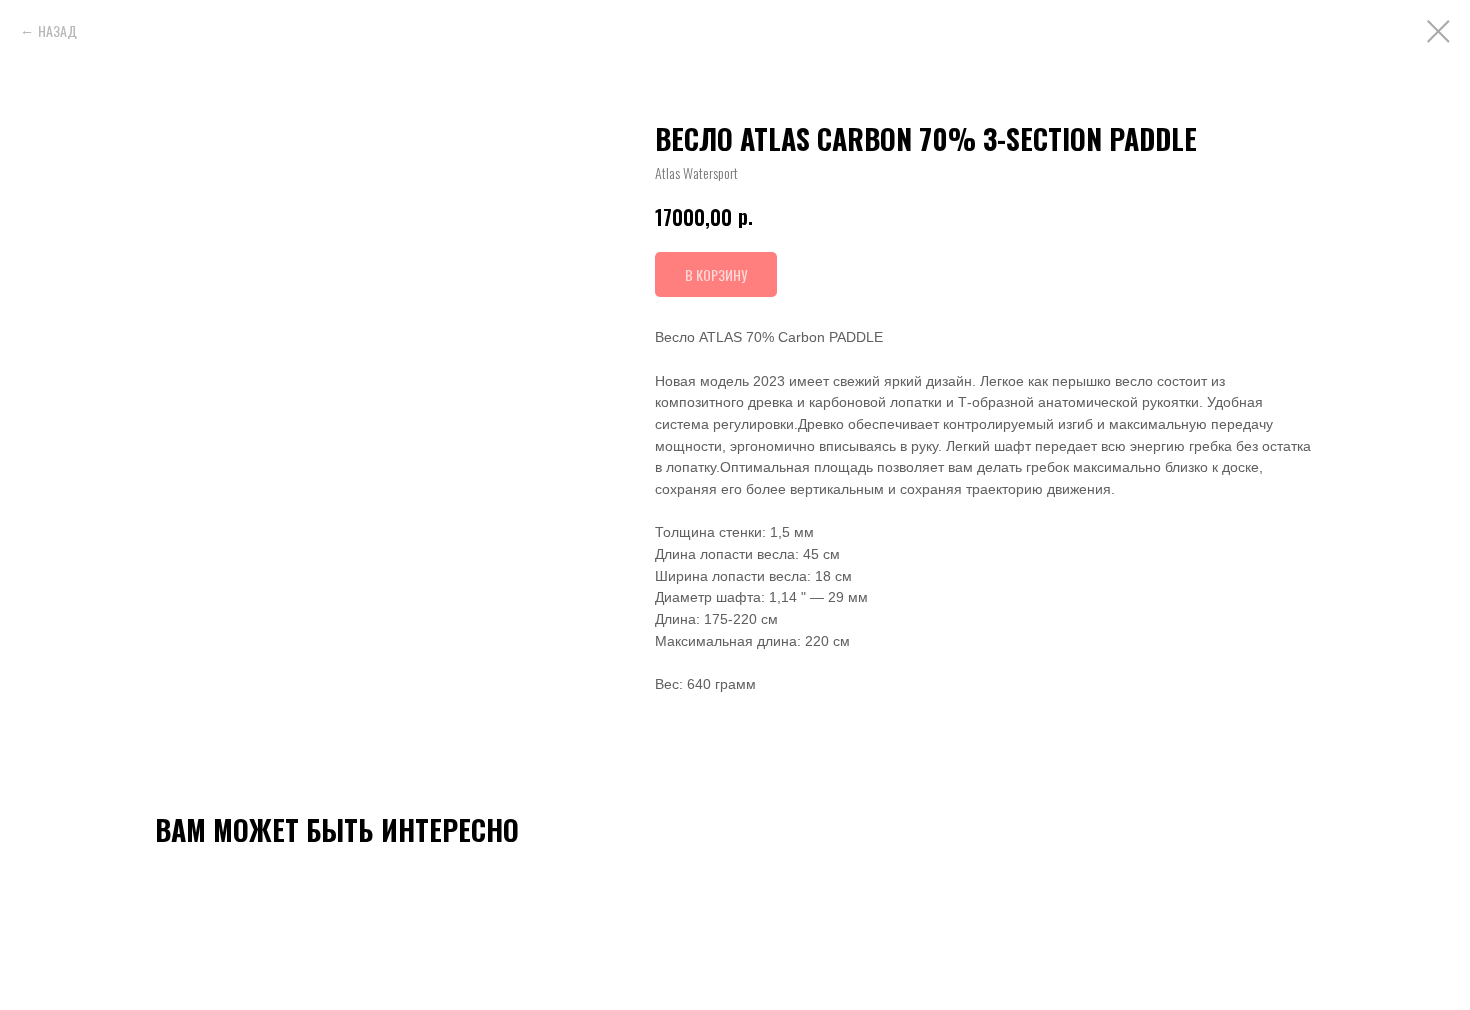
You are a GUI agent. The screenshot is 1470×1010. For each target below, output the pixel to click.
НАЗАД (57, 30)
